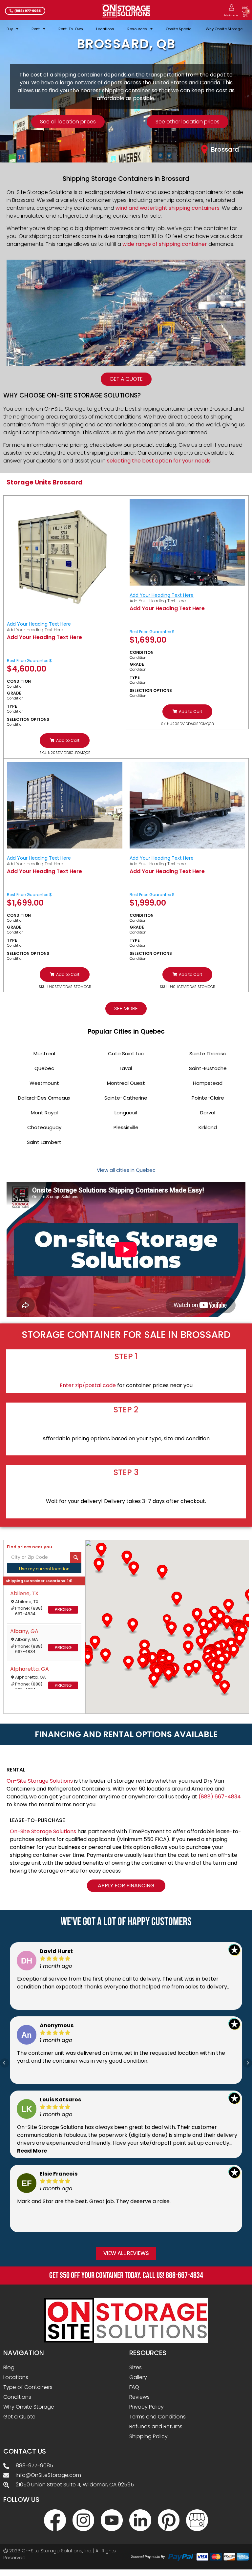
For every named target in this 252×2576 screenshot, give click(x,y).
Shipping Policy (148, 2436)
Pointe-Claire (208, 1098)
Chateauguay (44, 1127)
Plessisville (126, 1127)
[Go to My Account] (231, 7)
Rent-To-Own (71, 29)
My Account (231, 15)
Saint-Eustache (208, 1068)
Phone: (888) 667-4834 (29, 1611)
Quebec (44, 1068)
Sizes (136, 2367)
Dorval (208, 1113)
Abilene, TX (24, 1593)
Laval (126, 1068)
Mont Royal (44, 1113)
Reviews (139, 2397)
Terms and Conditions (157, 2417)
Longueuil (126, 1113)
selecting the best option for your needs (159, 461)
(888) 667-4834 (220, 1797)
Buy (10, 29)
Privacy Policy (147, 2407)
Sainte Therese (208, 1053)
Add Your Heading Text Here (39, 624)
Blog (9, 2367)
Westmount (44, 1083)
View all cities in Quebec (126, 1170)
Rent (36, 29)
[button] (65, 741)
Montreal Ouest (126, 1083)
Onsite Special (179, 29)
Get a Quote (19, 2417)
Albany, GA (24, 1631)
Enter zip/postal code (88, 1385)
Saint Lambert (44, 1142)
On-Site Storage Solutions (40, 1781)
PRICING (63, 1610)
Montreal (44, 1053)
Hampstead (208, 1083)
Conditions (17, 2397)
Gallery (138, 2377)
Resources (137, 29)
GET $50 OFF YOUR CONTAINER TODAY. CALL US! (126, 2275)
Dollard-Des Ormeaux (44, 1098)
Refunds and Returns (156, 2426)
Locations (105, 29)
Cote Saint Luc (126, 1053)
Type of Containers (28, 2387)
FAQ (134, 2387)
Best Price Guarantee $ (29, 661)
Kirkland (208, 1127)
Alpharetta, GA (30, 1669)
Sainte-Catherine (126, 1098)
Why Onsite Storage (224, 29)
